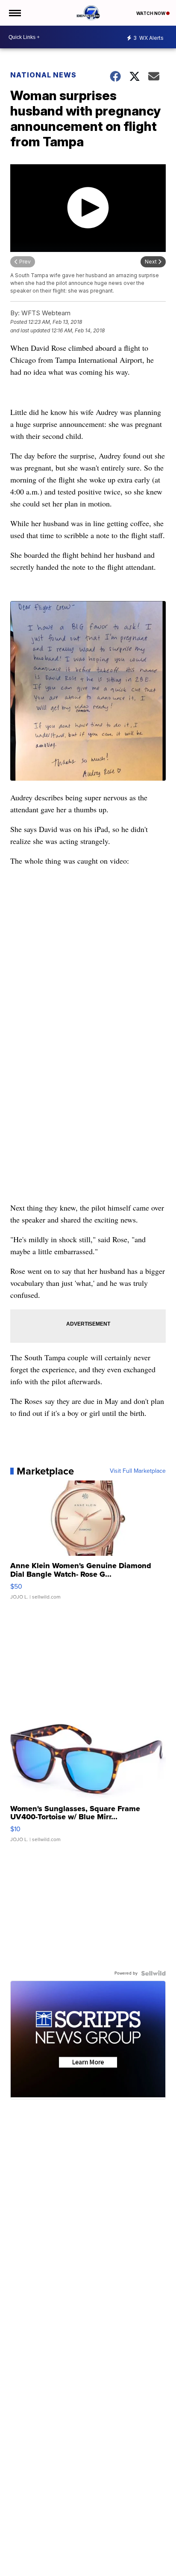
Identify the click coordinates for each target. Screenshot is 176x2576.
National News (43, 75)
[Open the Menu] (14, 13)
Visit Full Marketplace (138, 1471)
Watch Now (151, 13)
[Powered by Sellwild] (153, 1973)
